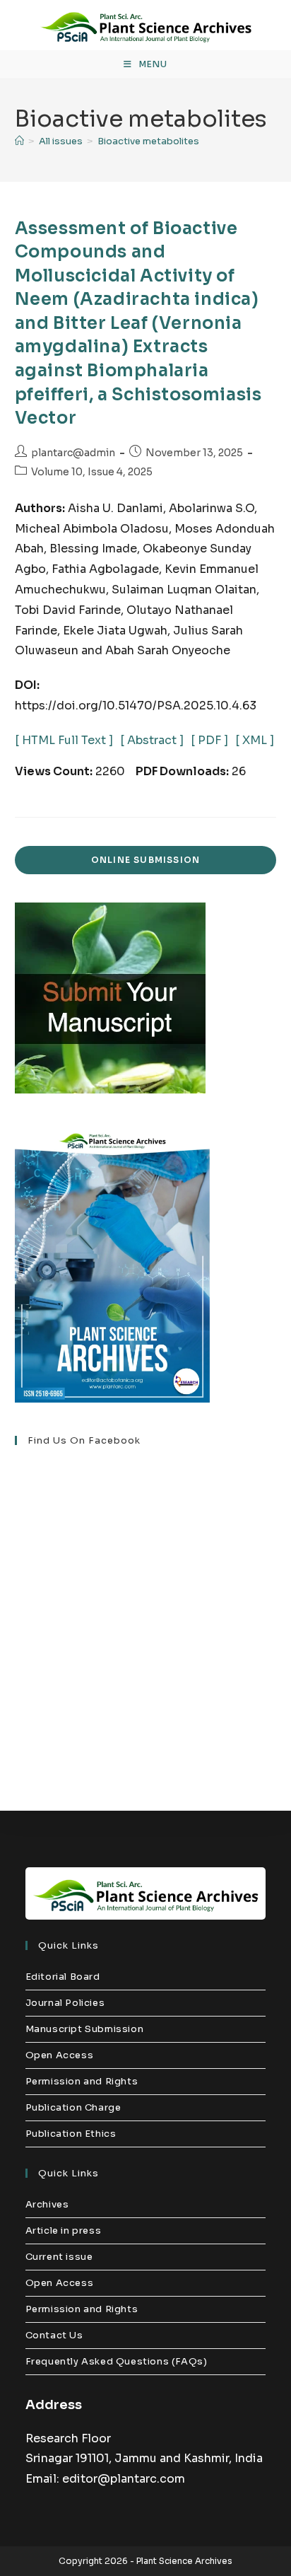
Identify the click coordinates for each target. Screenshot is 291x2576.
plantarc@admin (73, 453)
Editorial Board (63, 1977)
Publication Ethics (71, 2134)
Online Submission (145, 860)
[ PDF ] (209, 740)
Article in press (64, 2230)
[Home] (19, 141)
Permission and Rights (82, 2081)
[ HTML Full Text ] (64, 740)
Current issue (59, 2257)
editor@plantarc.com (124, 2479)
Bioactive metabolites (148, 141)
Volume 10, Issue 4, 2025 (92, 472)
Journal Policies (65, 2003)
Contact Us (54, 2335)
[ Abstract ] (152, 740)
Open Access (60, 2055)
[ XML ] (255, 740)
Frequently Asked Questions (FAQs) (117, 2361)
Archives (47, 2204)
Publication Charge (73, 2107)
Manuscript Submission (85, 2029)
